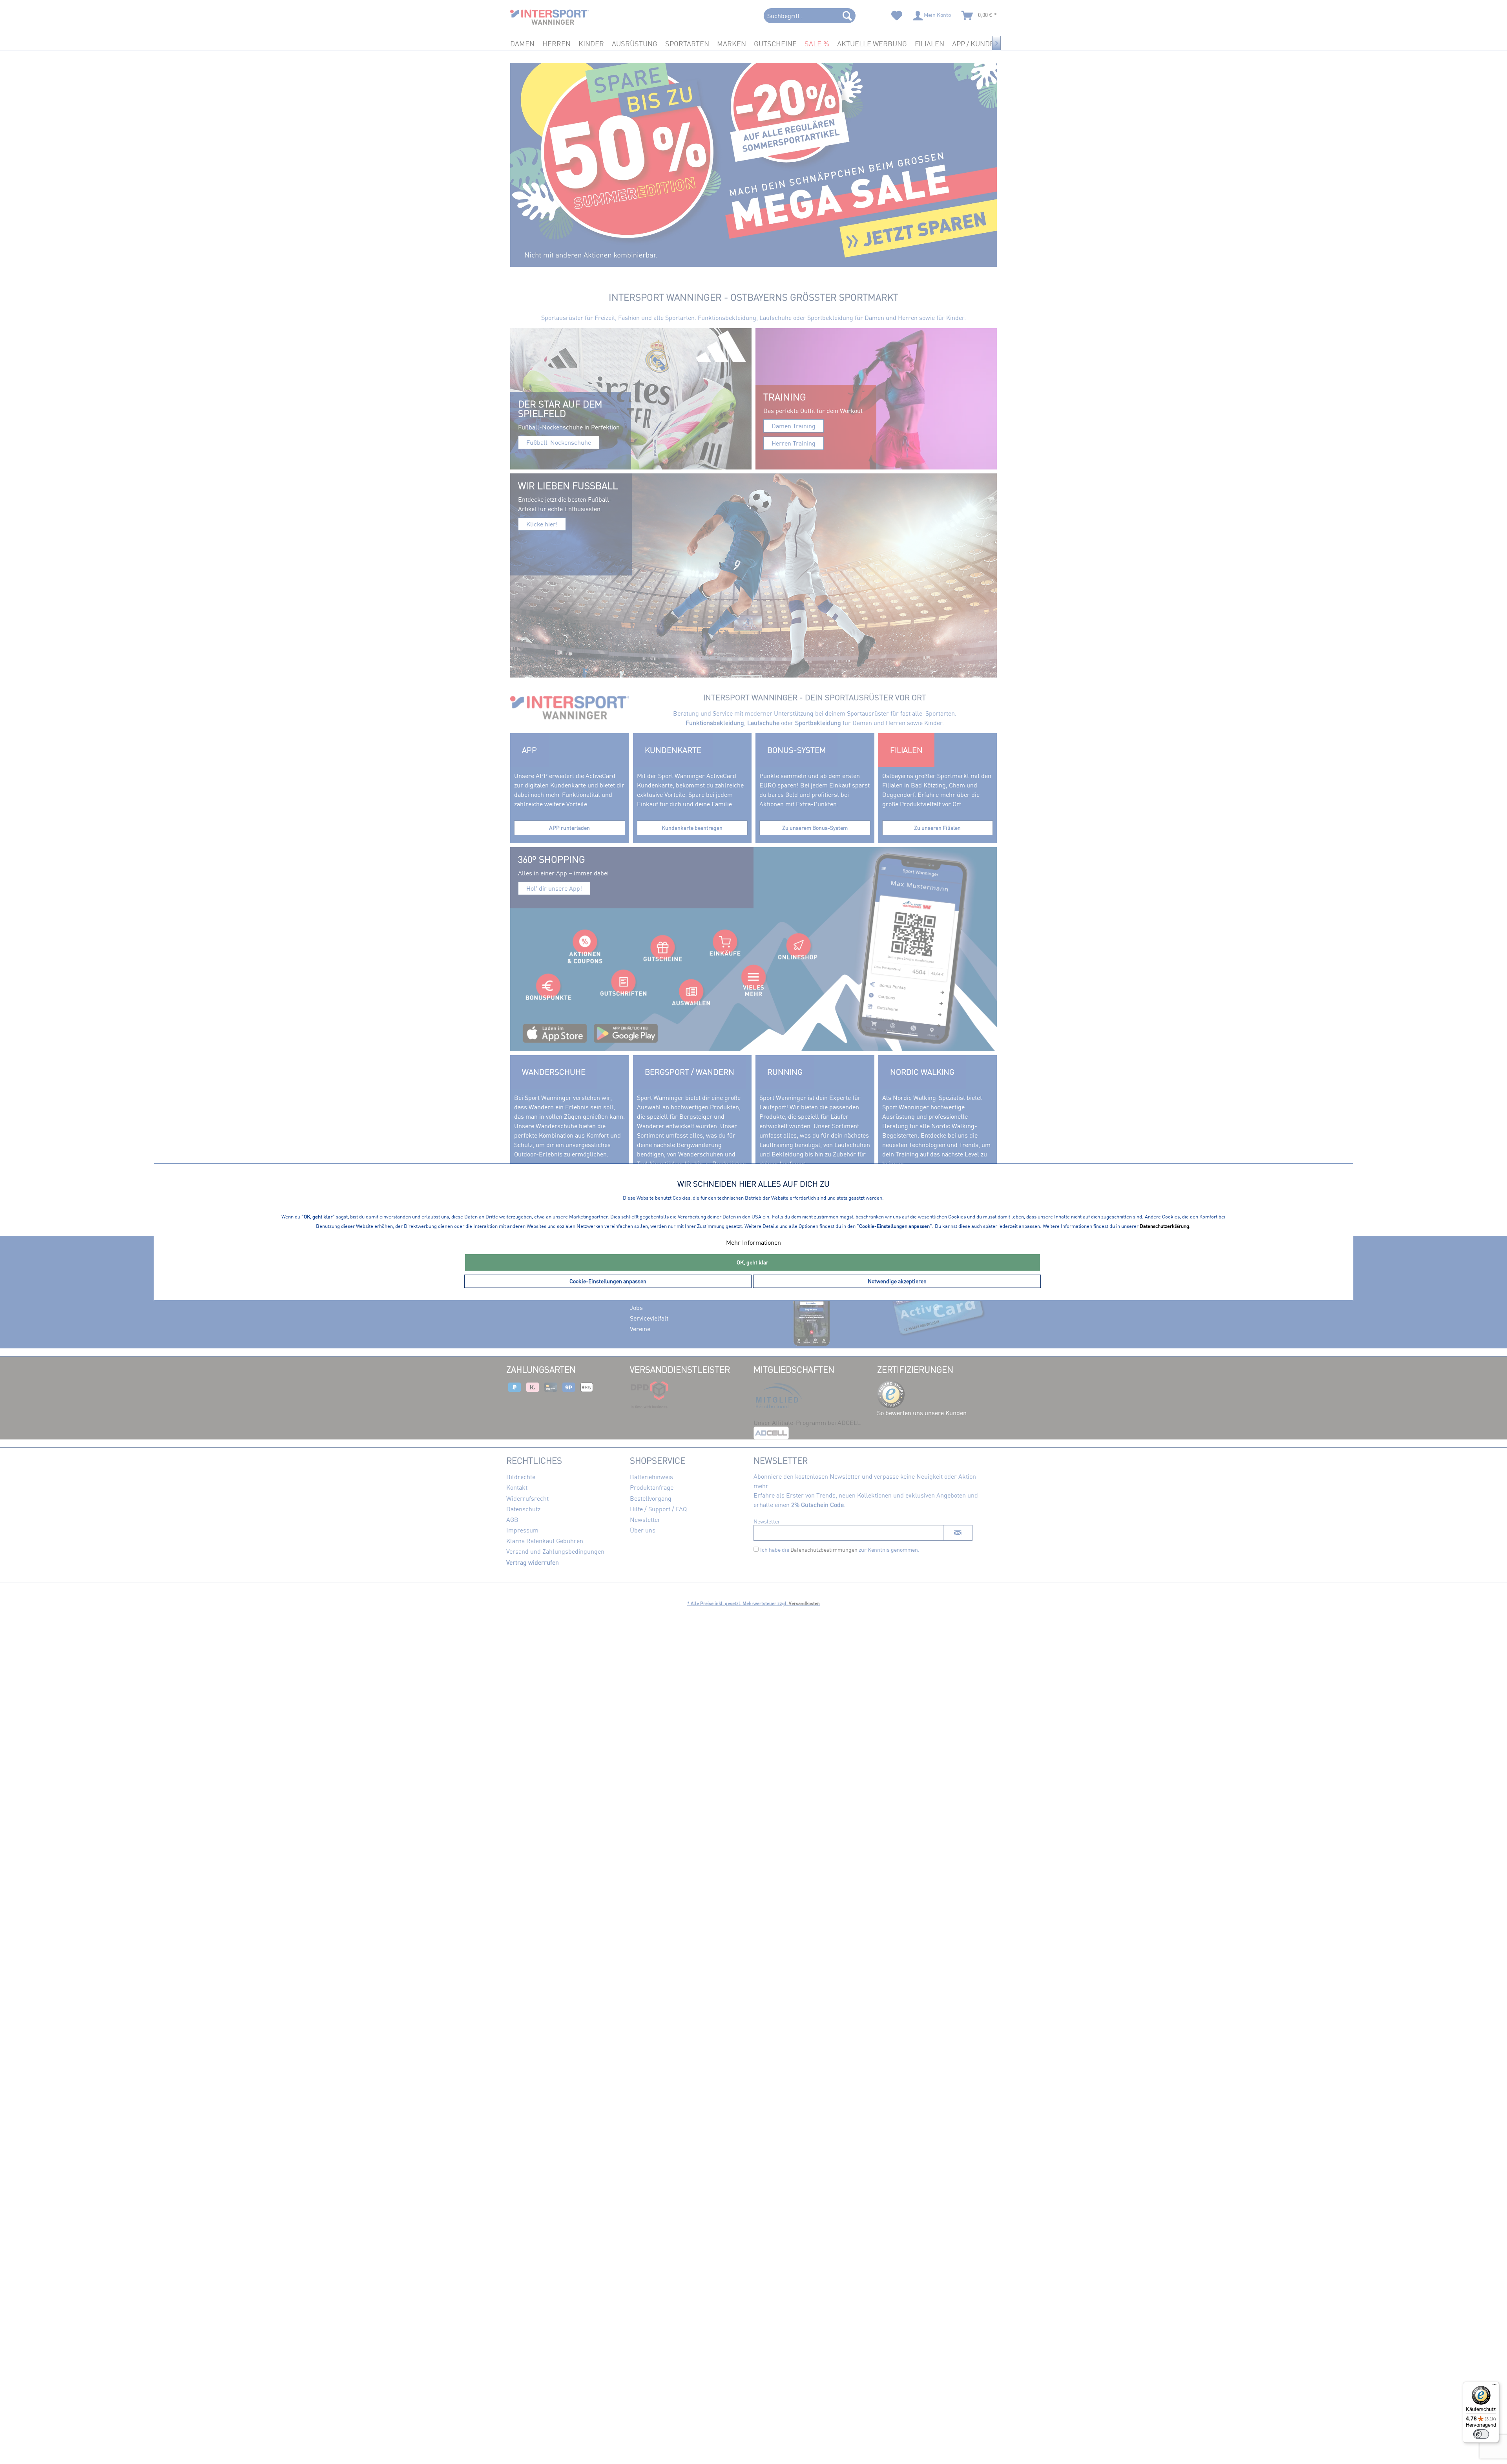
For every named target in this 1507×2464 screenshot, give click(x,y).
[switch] (1481, 2434)
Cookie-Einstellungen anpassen (608, 1281)
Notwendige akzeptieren (897, 1281)
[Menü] (1494, 2386)
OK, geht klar (753, 1262)
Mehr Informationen (753, 1242)
